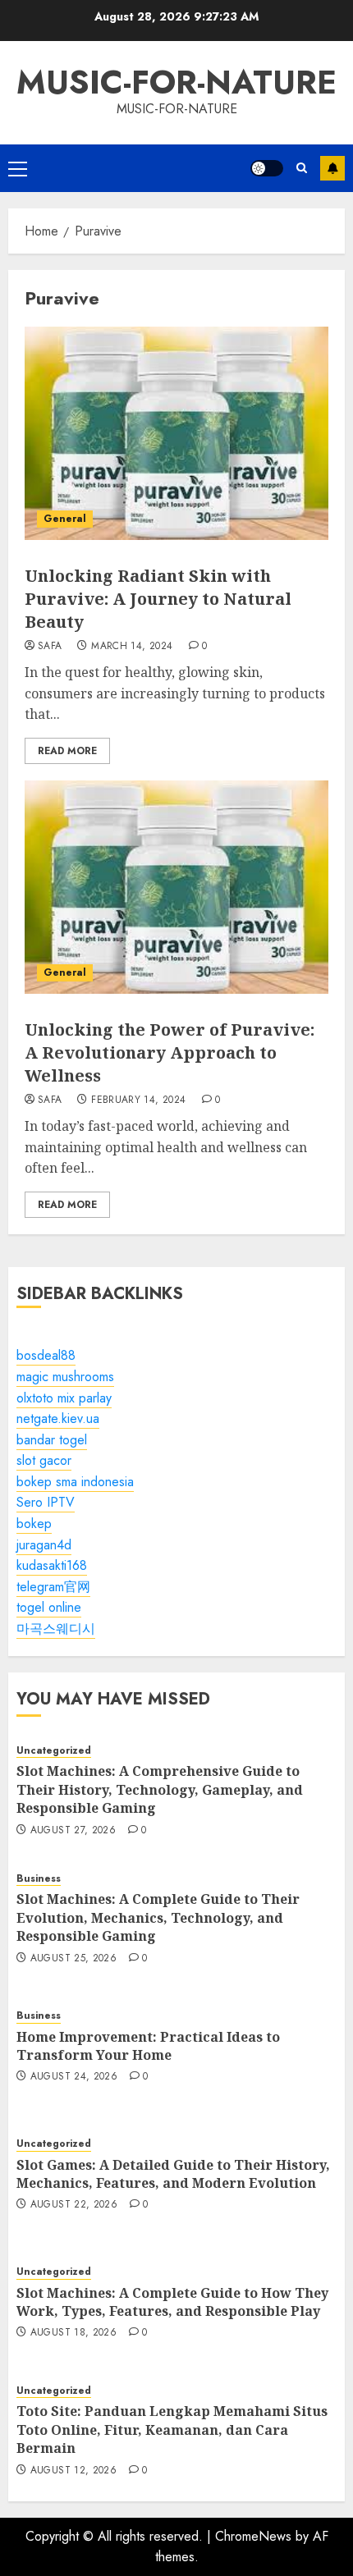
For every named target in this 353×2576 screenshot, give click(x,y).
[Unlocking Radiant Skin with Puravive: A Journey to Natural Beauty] (176, 433)
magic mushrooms (65, 1377)
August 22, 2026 (74, 2205)
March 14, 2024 (132, 647)
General (65, 519)
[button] (18, 168)
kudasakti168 (52, 1565)
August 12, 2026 (73, 2471)
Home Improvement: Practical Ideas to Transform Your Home (148, 2046)
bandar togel (52, 1440)
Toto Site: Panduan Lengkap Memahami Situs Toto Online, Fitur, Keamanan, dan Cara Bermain (172, 2430)
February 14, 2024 (138, 1100)
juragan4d (44, 1545)
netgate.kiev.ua (58, 1418)
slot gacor (44, 1460)
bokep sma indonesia (75, 1482)
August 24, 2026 (74, 2077)
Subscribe (332, 168)
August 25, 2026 (73, 1959)
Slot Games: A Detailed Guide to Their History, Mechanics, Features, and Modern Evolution (173, 2174)
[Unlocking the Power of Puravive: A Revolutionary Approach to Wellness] (176, 887)
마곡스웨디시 (56, 1629)
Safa (50, 647)
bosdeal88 (46, 1355)
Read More (67, 751)
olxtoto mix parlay (64, 1398)
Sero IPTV (46, 1502)
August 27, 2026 (73, 1831)
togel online (49, 1607)
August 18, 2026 (73, 2333)
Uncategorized (54, 1751)
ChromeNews (253, 2536)
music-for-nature (176, 82)
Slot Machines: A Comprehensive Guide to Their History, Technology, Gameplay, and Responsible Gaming (160, 1789)
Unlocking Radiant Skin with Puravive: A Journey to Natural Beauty (158, 599)
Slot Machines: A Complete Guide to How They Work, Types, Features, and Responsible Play (172, 2302)
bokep (34, 1524)
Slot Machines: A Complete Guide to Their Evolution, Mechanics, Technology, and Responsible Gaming (158, 1917)
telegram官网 (53, 1587)
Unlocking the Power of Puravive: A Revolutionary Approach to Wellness (170, 1052)
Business (39, 1879)
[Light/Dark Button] (267, 168)
